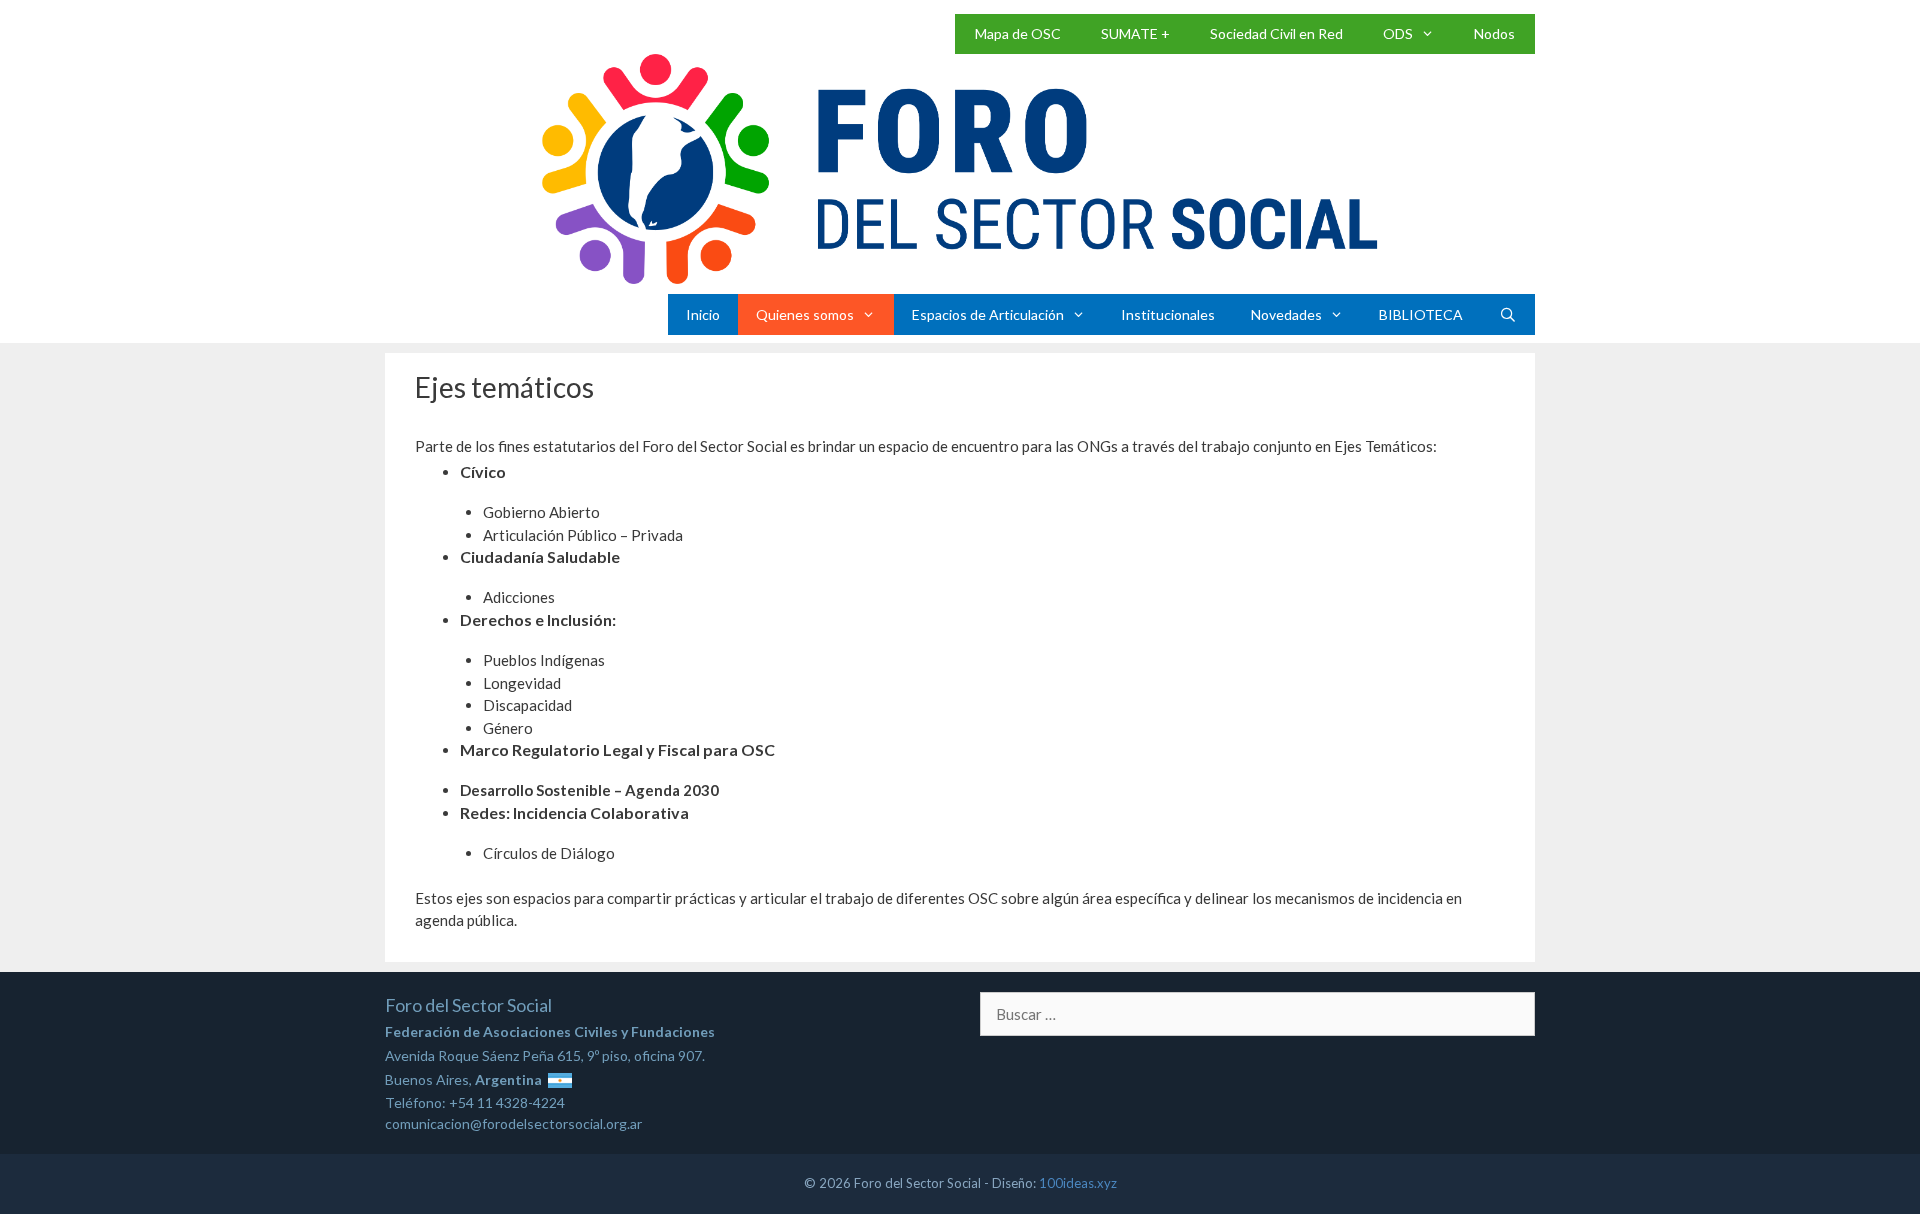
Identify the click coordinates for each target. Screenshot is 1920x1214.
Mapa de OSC (1018, 33)
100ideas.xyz (1078, 1183)
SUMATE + (1135, 33)
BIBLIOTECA (1421, 314)
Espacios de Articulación (988, 314)
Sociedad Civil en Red (1276, 33)
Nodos (1494, 33)
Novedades (1286, 314)
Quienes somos (805, 314)
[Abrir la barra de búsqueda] (1508, 314)
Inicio (703, 314)
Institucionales (1168, 314)
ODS (1398, 33)
